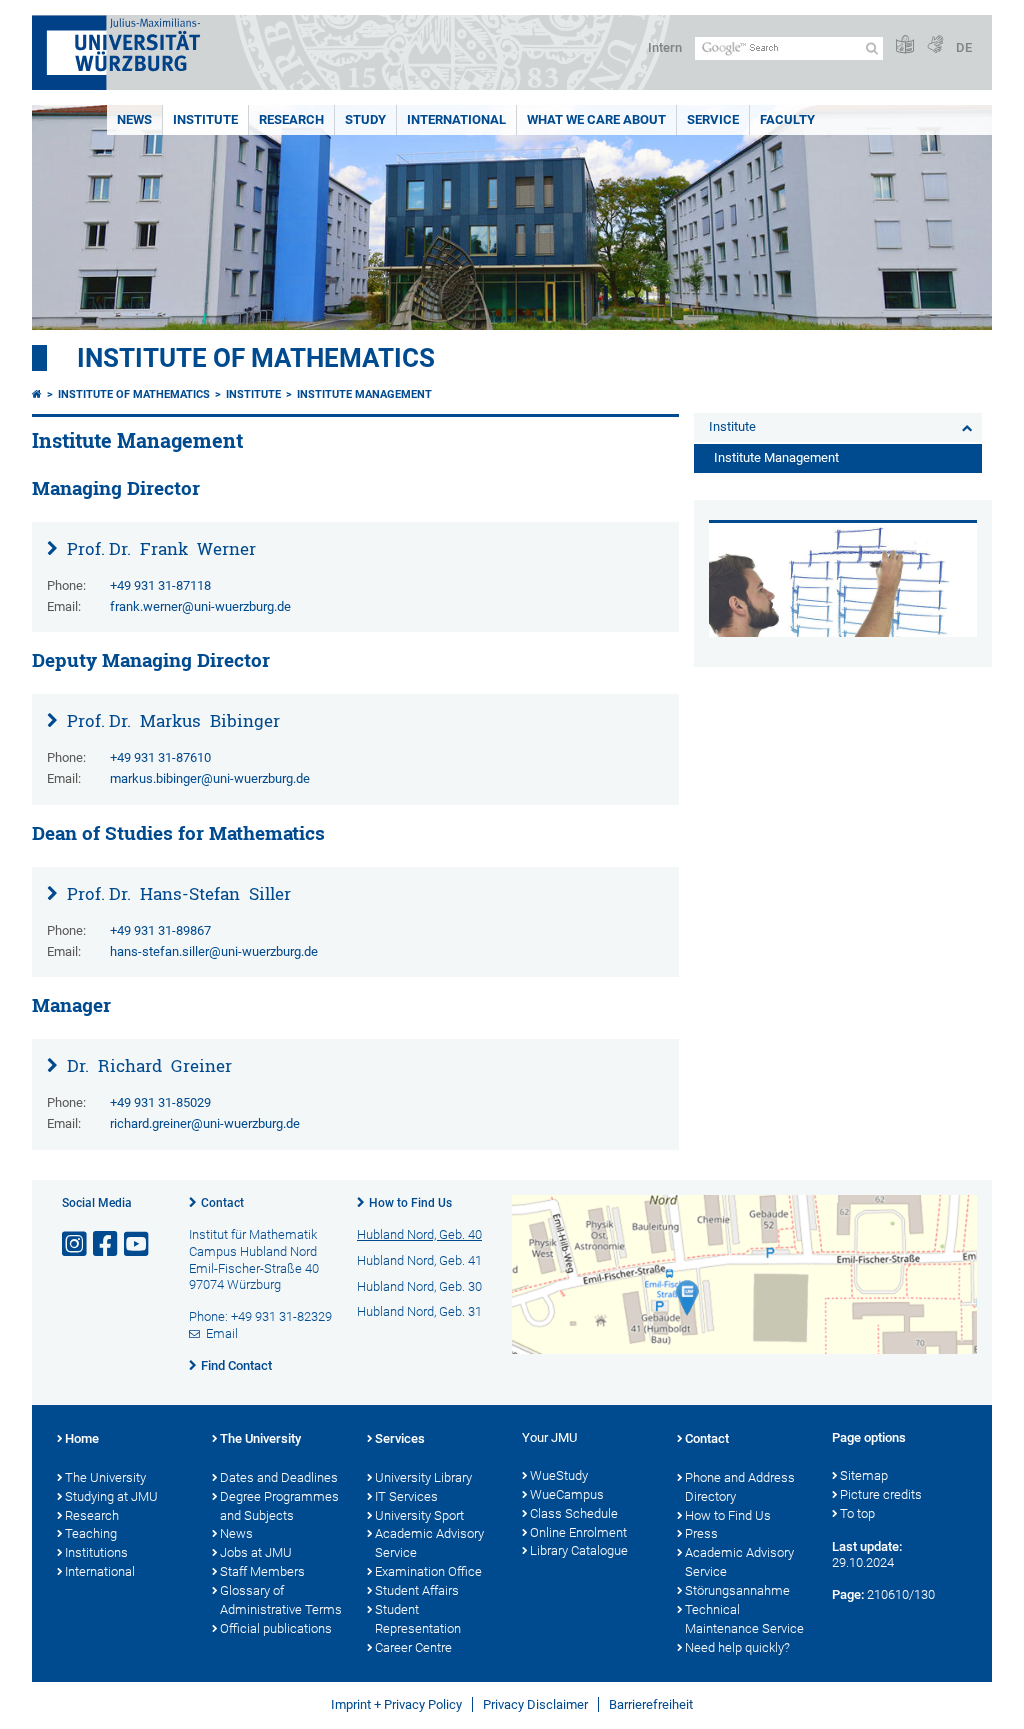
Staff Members (262, 1571)
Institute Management (364, 394)
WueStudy (559, 1475)
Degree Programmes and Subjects (279, 1506)
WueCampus (567, 1494)
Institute (205, 119)
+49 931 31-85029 (160, 1102)
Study (365, 119)
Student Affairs (417, 1590)
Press (701, 1533)
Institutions (96, 1552)
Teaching (91, 1533)
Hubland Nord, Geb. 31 (419, 1311)
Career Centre (413, 1647)
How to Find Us (410, 1203)
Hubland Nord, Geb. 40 (419, 1234)
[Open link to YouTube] (138, 1244)
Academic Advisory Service (429, 1543)
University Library (423, 1477)
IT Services (406, 1496)
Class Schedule (574, 1513)
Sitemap (864, 1475)
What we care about (596, 119)
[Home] (37, 394)
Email (222, 1333)
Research (291, 119)
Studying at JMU (111, 1496)
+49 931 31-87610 (160, 757)
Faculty (787, 119)
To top (857, 1513)
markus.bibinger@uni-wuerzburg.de (210, 778)
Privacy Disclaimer (535, 1704)
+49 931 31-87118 (160, 585)
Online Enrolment (578, 1532)
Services (400, 1438)
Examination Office (428, 1571)
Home (82, 1438)
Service (713, 119)
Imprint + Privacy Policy (396, 1704)
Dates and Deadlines (279, 1477)
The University (105, 1477)
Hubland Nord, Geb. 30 (419, 1286)
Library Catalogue (579, 1550)
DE (964, 47)
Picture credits (881, 1494)
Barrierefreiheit (651, 1704)
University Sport (419, 1515)
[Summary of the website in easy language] (905, 45)
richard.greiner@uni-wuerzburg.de (205, 1123)
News (134, 119)
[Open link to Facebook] (107, 1244)
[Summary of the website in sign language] (935, 45)
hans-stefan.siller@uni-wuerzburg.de (214, 951)
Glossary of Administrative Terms (281, 1600)
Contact (222, 1203)
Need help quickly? (737, 1647)
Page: (848, 1594)
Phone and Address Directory (740, 1487)
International (456, 119)
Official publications (276, 1628)
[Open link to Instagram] (76, 1244)
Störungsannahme (737, 1590)
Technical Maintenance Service (744, 1619)
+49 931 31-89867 (160, 930)
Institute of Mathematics (256, 358)
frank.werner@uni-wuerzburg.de (200, 606)
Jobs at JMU (256, 1552)
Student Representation (418, 1619)
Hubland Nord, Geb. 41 (419, 1260)
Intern (665, 47)
